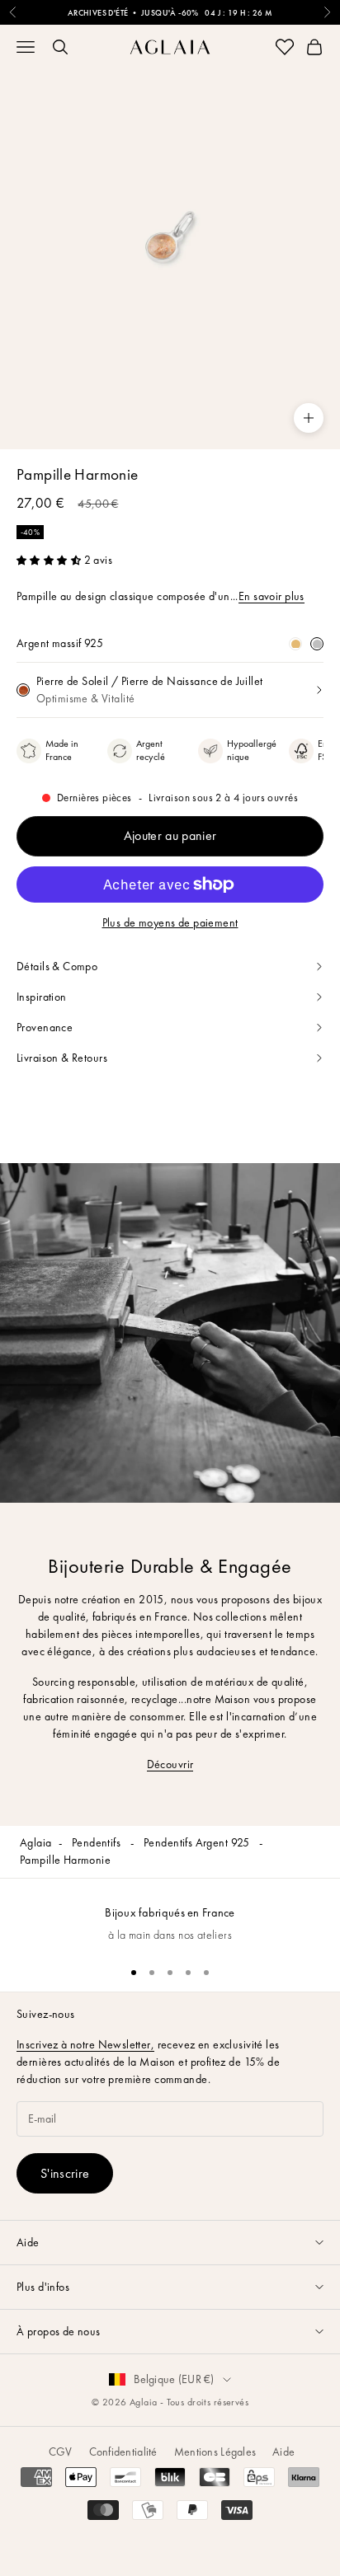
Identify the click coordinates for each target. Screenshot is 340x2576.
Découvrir (170, 1764)
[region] (170, 1915)
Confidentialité (123, 2452)
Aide (283, 2452)
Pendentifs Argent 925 (198, 1842)
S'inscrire (65, 2173)
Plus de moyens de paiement (170, 922)
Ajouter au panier (170, 835)
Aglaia (36, 1842)
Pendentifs (98, 1842)
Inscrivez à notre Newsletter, (85, 2044)
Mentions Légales (215, 2452)
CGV (61, 2452)
